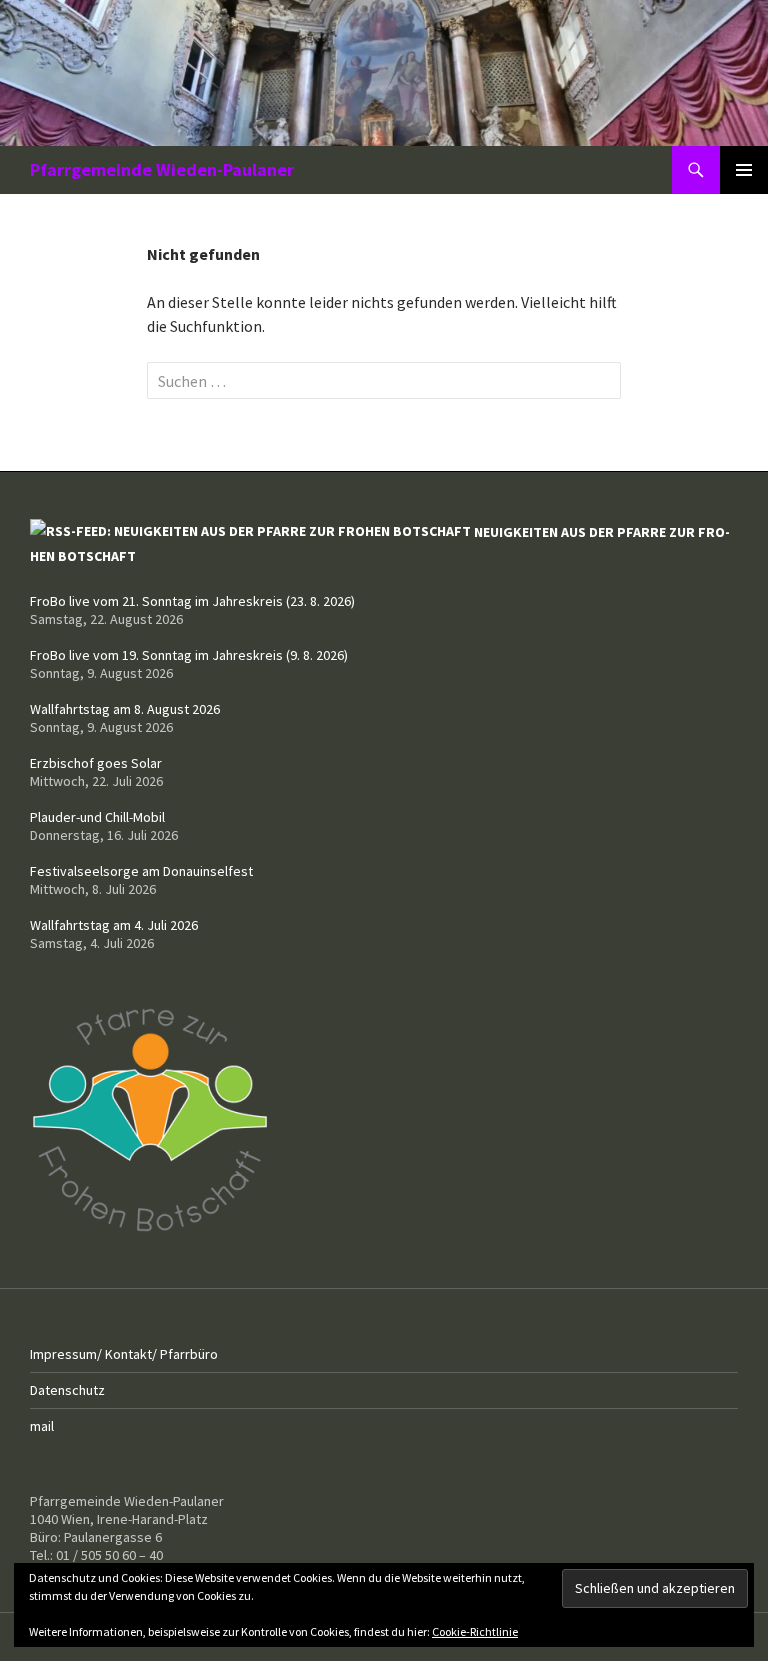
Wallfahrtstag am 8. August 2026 (125, 709)
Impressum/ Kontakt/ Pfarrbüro (124, 1354)
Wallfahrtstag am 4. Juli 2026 (114, 925)
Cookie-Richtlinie (475, 1631)
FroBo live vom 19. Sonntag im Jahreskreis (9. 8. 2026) (189, 655)
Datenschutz (67, 1390)
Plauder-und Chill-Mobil (97, 817)
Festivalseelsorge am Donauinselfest (141, 871)
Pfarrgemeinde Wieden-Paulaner (162, 169)
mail (42, 1426)
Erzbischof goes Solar (96, 763)
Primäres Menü (744, 170)
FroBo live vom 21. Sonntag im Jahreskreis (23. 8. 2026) (192, 601)
